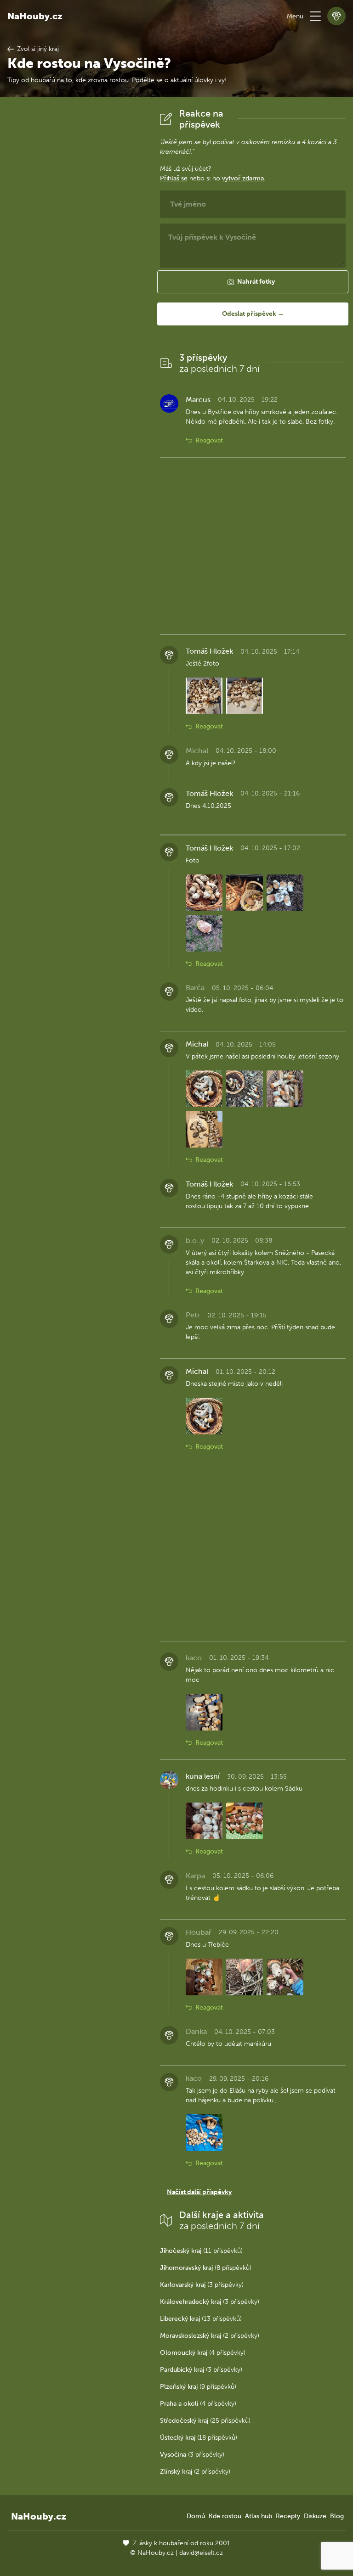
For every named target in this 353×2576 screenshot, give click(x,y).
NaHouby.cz (35, 16)
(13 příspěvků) (201, 2319)
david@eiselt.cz (201, 2553)
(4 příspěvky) (203, 2353)
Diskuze (315, 2516)
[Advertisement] (76, 246)
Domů (196, 2516)
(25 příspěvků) (205, 2421)
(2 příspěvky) (210, 2336)
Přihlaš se (174, 178)
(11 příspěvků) (201, 2251)
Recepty (288, 2516)
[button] (315, 16)
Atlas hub (259, 2516)
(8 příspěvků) (206, 2268)
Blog (337, 2516)
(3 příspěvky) (202, 2285)
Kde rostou (225, 2516)
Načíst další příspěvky (199, 2192)
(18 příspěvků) (199, 2438)
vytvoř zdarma (243, 178)
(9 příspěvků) (198, 2387)
